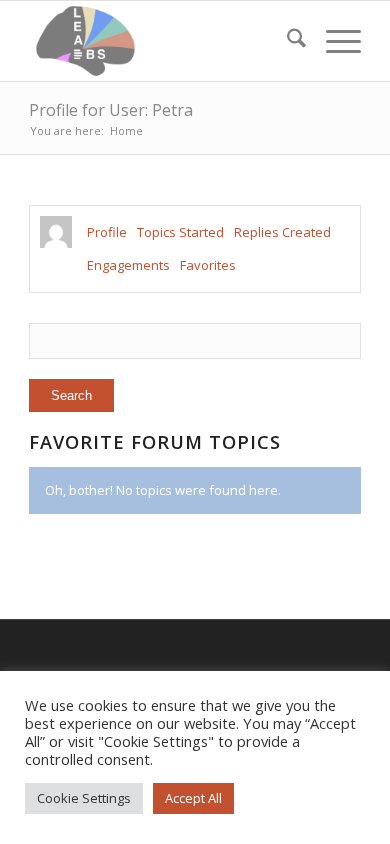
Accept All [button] (193, 798)
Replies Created (282, 232)
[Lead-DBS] (161, 41)
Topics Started (180, 232)
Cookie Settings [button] (84, 798)
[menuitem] (286, 41)
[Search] (286, 41)
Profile (107, 232)
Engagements (128, 265)
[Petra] (56, 232)
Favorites (208, 265)
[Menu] (333, 41)
